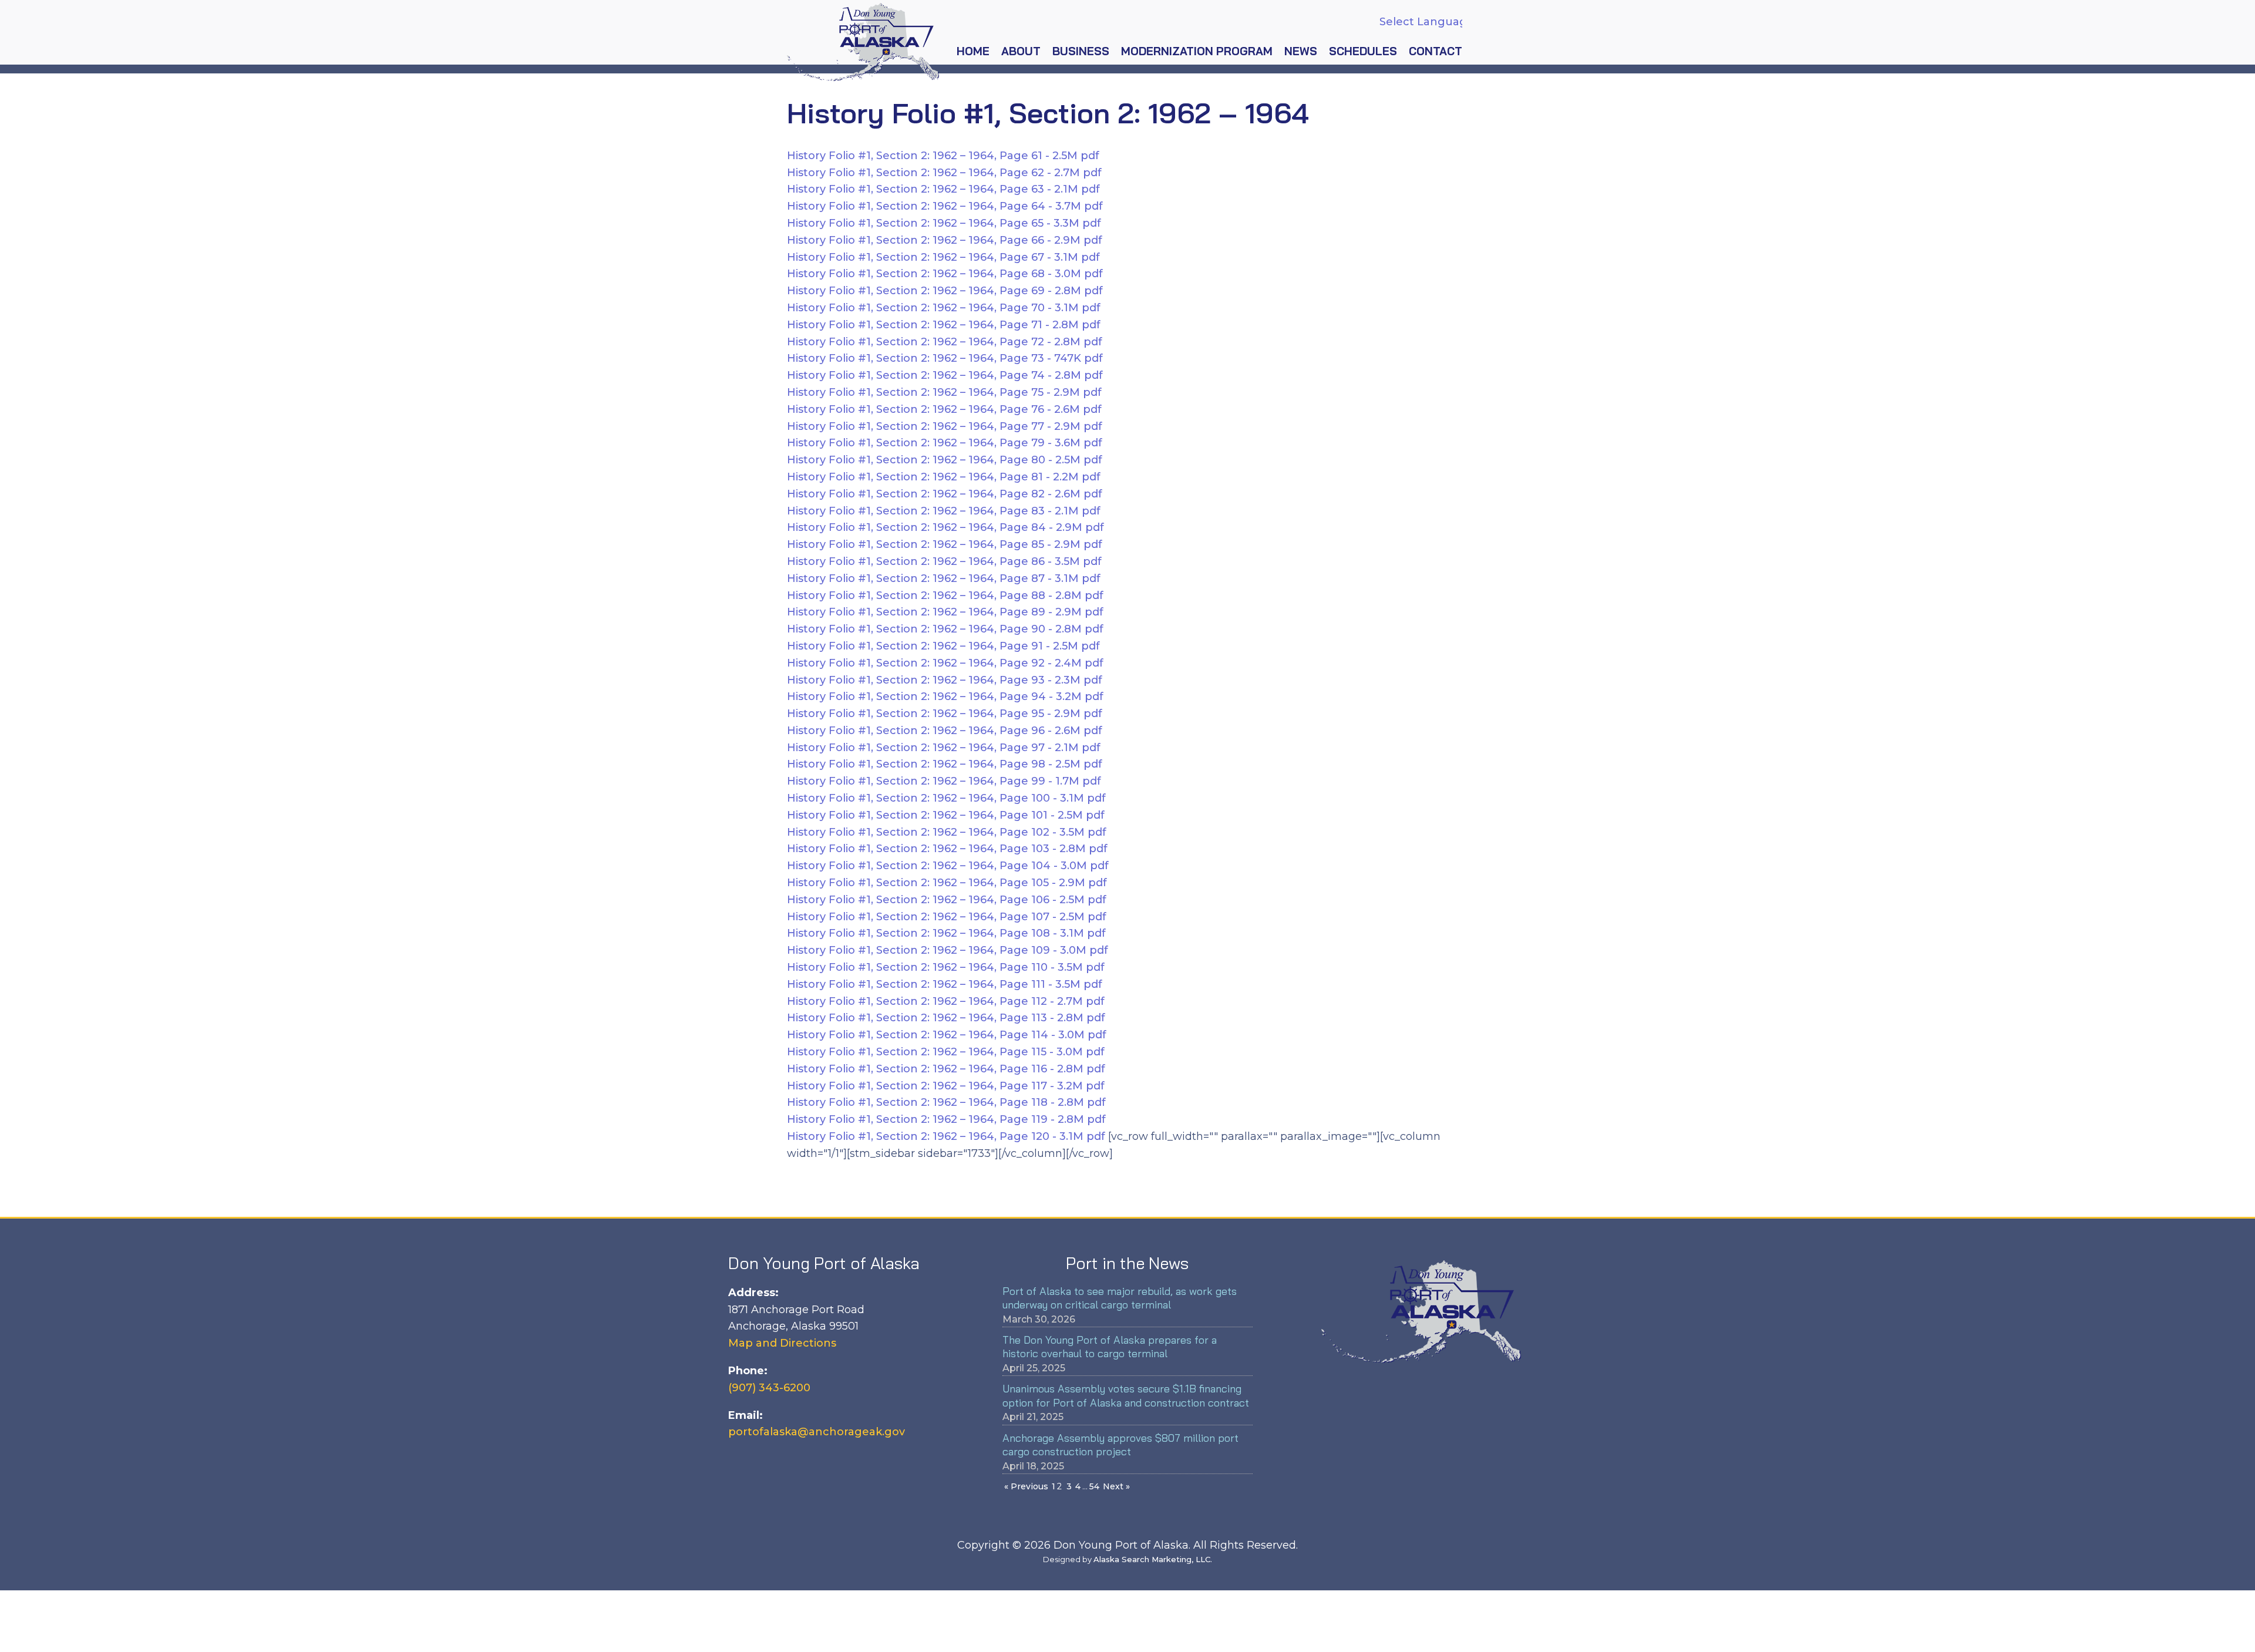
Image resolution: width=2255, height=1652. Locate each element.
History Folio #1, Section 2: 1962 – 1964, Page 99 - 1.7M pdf (944, 781)
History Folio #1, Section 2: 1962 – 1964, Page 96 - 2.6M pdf (945, 731)
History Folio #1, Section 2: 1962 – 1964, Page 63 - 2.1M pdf (943, 189)
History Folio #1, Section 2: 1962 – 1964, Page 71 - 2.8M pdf (944, 325)
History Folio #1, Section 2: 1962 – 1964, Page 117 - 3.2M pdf (946, 1086)
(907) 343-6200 (769, 1388)
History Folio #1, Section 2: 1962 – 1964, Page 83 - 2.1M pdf (944, 511)
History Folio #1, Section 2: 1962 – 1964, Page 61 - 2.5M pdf (943, 156)
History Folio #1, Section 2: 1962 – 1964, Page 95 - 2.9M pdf (945, 714)
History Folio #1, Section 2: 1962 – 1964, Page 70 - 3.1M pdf (944, 308)
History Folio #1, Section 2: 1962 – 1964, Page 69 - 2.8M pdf (945, 291)
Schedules (1363, 51)
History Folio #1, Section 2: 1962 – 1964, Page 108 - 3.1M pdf (946, 933)
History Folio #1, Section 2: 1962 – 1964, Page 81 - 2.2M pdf (944, 477)
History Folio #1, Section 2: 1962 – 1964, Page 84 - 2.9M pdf (945, 527)
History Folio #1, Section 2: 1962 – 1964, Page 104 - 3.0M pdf (948, 866)
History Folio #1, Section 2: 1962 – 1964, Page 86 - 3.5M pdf (944, 561)
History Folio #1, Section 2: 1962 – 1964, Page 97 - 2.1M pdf (944, 748)
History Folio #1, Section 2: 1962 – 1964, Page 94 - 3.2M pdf (945, 697)
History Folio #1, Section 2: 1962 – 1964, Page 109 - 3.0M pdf (948, 950)
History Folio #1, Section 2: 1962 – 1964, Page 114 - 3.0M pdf (947, 1035)
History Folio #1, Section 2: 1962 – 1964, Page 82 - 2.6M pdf (945, 494)
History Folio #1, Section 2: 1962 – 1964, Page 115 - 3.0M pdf (946, 1052)
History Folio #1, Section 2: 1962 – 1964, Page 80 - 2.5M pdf (945, 460)
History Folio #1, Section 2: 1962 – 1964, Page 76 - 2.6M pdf (944, 409)
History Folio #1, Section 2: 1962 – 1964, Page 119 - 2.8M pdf (946, 1119)
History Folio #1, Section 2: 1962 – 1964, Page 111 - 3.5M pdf (945, 984)
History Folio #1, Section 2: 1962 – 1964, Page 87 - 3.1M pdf (944, 578)
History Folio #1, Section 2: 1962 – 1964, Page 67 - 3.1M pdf (943, 257)
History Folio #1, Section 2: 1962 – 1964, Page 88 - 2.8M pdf (945, 595)
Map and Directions (782, 1343)
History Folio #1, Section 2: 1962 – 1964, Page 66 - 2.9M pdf (945, 240)
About (1021, 51)
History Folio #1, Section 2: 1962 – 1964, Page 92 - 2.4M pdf (945, 663)
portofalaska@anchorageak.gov (817, 1432)
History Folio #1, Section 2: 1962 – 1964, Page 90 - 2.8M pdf (945, 629)
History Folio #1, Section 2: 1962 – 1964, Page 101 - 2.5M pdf (946, 815)
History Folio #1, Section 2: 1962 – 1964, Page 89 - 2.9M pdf (945, 612)
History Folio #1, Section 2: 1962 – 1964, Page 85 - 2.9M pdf (945, 544)
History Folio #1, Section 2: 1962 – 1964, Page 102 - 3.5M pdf (947, 832)
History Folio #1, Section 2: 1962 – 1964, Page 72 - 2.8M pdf (945, 342)
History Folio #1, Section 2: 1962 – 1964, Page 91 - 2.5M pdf (943, 646)
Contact (1436, 51)
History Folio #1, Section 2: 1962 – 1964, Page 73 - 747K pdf (945, 358)
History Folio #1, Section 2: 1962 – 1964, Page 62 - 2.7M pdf (944, 173)
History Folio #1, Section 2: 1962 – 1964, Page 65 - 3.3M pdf (944, 223)
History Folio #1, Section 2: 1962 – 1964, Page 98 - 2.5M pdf (945, 764)
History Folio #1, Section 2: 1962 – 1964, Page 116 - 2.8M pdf (946, 1069)
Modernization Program (1197, 51)
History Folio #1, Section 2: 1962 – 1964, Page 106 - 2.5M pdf (947, 900)
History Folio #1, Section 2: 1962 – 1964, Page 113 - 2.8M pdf (946, 1018)
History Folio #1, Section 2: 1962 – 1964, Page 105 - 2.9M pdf (947, 883)
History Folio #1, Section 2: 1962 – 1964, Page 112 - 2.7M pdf (946, 1001)
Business (1081, 51)
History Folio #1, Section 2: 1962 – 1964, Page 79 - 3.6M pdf (945, 443)
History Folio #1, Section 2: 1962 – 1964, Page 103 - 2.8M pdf (947, 849)
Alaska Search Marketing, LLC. (1153, 1559)
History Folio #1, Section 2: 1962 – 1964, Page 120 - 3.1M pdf (948, 1136)
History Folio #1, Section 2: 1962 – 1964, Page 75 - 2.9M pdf (944, 392)
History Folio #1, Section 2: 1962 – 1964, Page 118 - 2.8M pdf (946, 1102)
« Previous (1026, 1486)
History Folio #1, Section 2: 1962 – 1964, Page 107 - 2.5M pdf (947, 917)
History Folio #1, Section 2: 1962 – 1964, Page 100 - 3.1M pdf (946, 798)
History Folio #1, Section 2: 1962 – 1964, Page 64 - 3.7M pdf (945, 206)
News (1301, 51)
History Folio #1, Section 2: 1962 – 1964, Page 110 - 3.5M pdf (946, 967)
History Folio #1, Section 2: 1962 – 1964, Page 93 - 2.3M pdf (945, 680)
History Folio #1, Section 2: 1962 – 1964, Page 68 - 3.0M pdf (945, 274)
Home (973, 51)
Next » (1116, 1486)
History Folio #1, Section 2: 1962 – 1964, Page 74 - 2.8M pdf (945, 375)
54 (1094, 1486)
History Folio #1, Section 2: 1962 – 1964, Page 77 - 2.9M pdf (945, 426)
